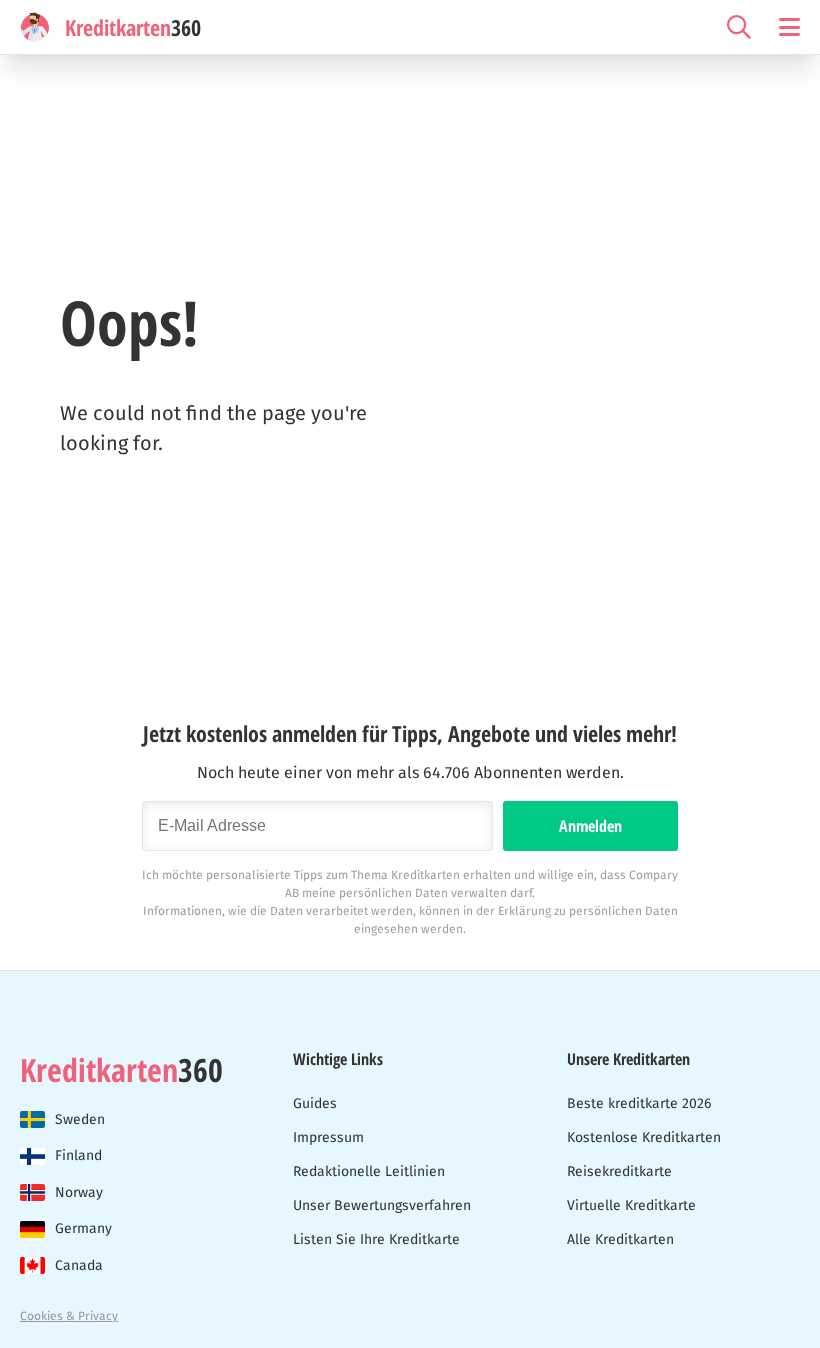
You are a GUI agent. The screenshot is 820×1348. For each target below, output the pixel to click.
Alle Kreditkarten (620, 1239)
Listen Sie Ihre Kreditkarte (376, 1239)
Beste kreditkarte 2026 (639, 1103)
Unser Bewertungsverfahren (382, 1205)
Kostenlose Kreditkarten (644, 1137)
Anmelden (590, 826)
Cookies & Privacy (69, 1316)
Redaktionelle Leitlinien (369, 1171)
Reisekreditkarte (619, 1171)
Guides (315, 1103)
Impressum (328, 1137)
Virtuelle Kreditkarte (631, 1205)
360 (121, 1070)
